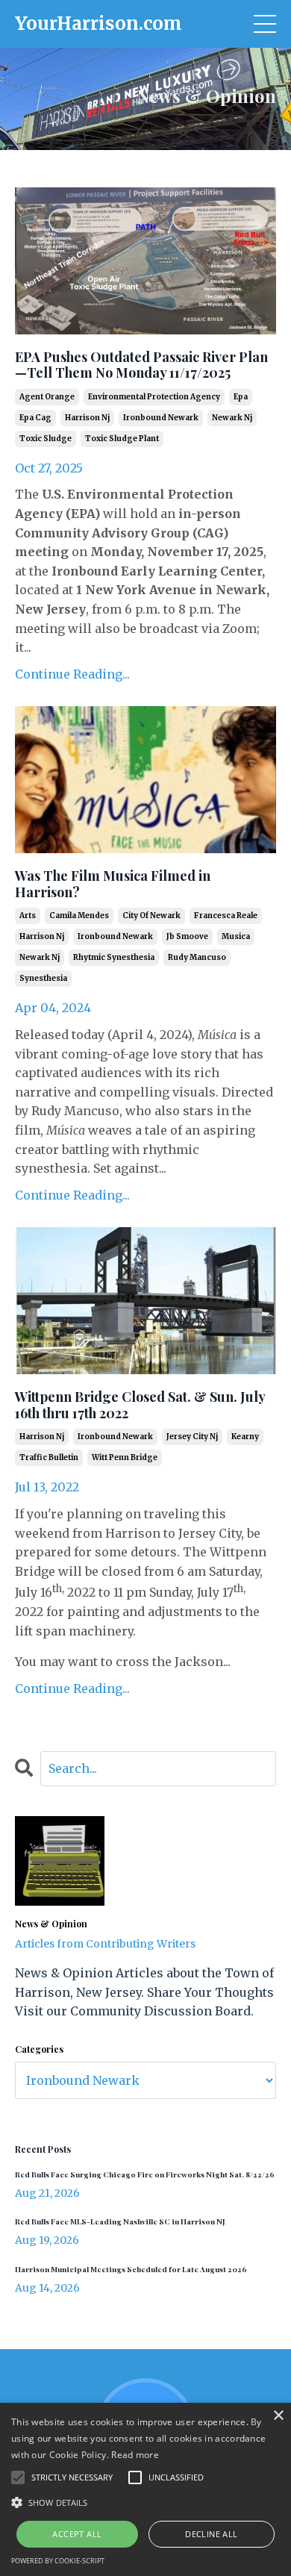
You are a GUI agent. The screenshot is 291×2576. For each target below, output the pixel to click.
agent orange (47, 397)
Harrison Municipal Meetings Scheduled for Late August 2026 (131, 2269)
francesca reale (226, 916)
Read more (135, 2455)
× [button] (278, 2416)
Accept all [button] (77, 2534)
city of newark (151, 916)
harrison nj (87, 418)
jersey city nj (192, 1437)
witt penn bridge (125, 1457)
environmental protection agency (154, 397)
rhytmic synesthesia (114, 957)
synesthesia (43, 978)
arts (28, 916)
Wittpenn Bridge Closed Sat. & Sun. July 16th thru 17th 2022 (140, 1405)
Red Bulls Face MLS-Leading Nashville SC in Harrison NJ (120, 2221)
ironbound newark (161, 418)
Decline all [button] (211, 2534)
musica (236, 936)
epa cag (35, 418)
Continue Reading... (72, 674)
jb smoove (187, 936)
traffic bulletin (49, 1457)
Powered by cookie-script (58, 2561)
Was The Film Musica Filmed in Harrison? (113, 884)
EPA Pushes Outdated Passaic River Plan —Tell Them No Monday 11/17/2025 (141, 365)
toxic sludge (46, 439)
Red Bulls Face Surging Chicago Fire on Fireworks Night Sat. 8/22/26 (145, 2174)
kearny (245, 1437)
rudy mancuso (197, 957)
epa (241, 397)
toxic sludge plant (122, 439)
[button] (145, 2502)
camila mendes (79, 916)
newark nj (232, 418)
